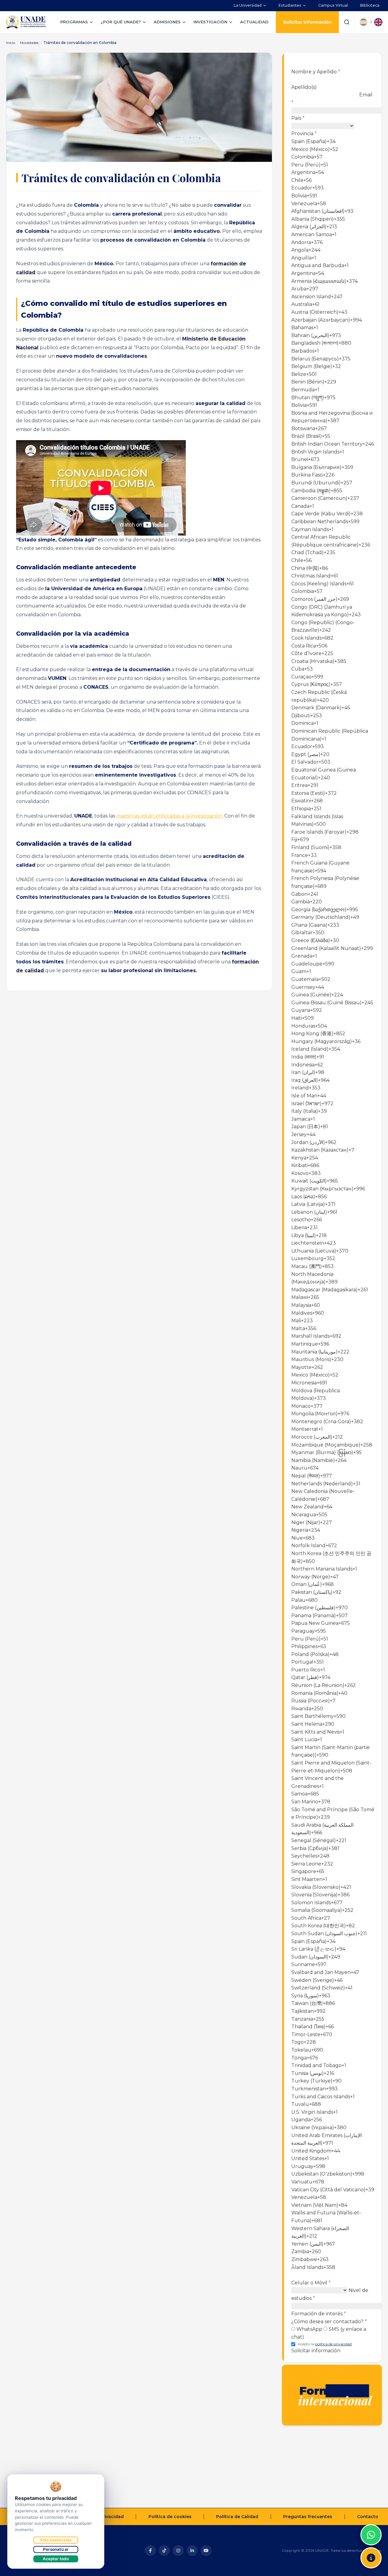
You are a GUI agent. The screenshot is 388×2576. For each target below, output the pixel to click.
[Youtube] (206, 2551)
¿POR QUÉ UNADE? (121, 22)
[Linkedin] (192, 2551)
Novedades (29, 43)
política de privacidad (333, 2344)
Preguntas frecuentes (308, 2517)
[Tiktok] (164, 2551)
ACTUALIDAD (254, 22)
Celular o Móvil (311, 2283)
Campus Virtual (333, 5)
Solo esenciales (56, 2540)
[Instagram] (178, 2551)
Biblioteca (370, 5)
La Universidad (248, 5)
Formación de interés (319, 2314)
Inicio (11, 43)
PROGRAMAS (74, 22)
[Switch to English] (378, 22)
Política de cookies (170, 2517)
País (298, 118)
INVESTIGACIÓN (210, 22)
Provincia (304, 134)
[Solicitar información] (371, 2558)
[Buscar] (347, 22)
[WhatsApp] (371, 2535)
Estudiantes (290, 5)
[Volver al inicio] (371, 2520)
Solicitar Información (307, 22)
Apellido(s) (304, 87)
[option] (333, 142)
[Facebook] (150, 2551)
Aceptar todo (56, 2559)
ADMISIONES (167, 22)
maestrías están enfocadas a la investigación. (170, 816)
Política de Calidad (237, 2517)
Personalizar (56, 2549)
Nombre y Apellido (316, 72)
